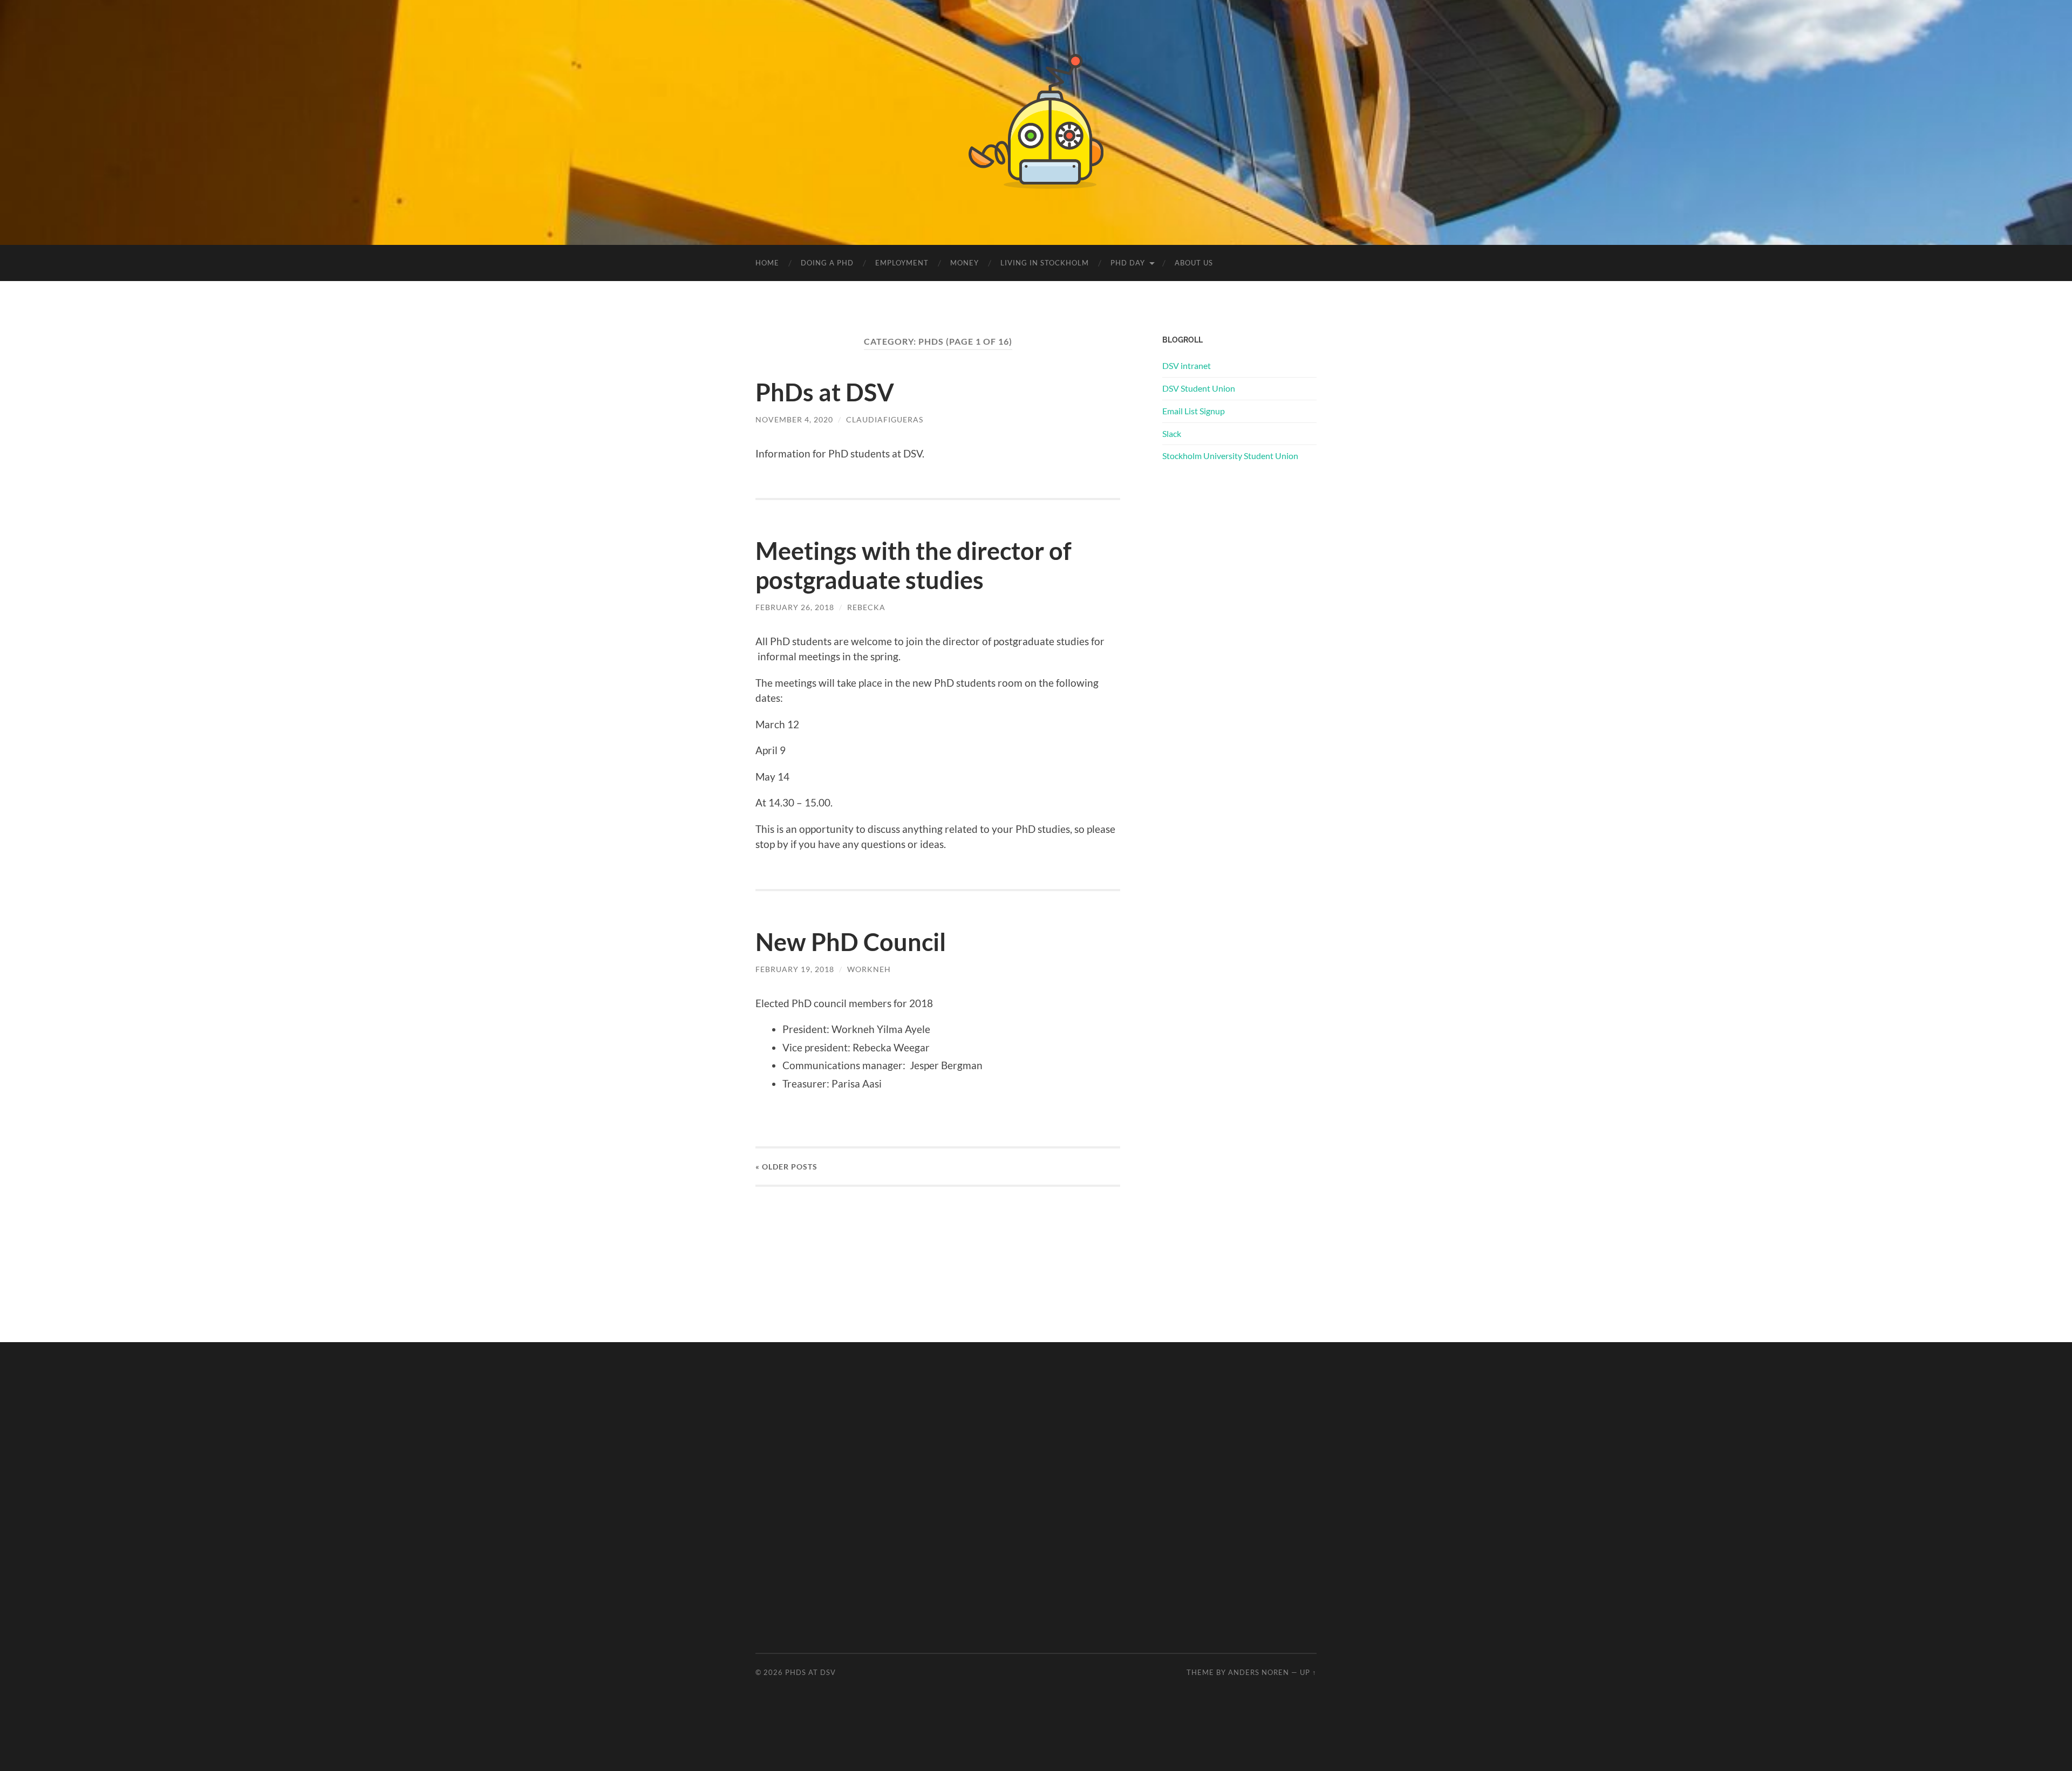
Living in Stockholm (1045, 263)
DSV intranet (1187, 365)
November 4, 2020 (794, 419)
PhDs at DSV (825, 392)
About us (1194, 263)
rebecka (866, 607)
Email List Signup (1194, 411)
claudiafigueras (885, 419)
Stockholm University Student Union (1230, 456)
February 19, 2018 (795, 969)
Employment (902, 263)
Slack (1172, 433)
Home (767, 263)
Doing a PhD (827, 263)
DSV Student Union (1199, 388)
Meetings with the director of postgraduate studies (914, 565)
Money (965, 263)
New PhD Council (851, 942)
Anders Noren (1259, 1672)
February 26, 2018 (795, 607)
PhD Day (1128, 263)
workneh (869, 969)
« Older (786, 1167)
